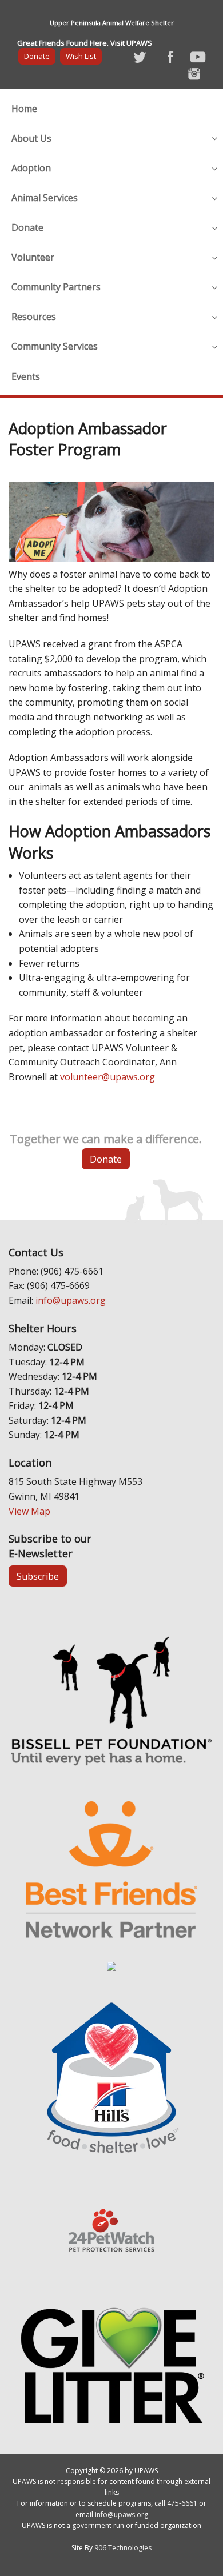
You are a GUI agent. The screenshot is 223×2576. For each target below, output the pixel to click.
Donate (37, 56)
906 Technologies (123, 2548)
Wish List (81, 56)
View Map (29, 1511)
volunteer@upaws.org (107, 1077)
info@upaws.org (71, 1300)
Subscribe (38, 1576)
